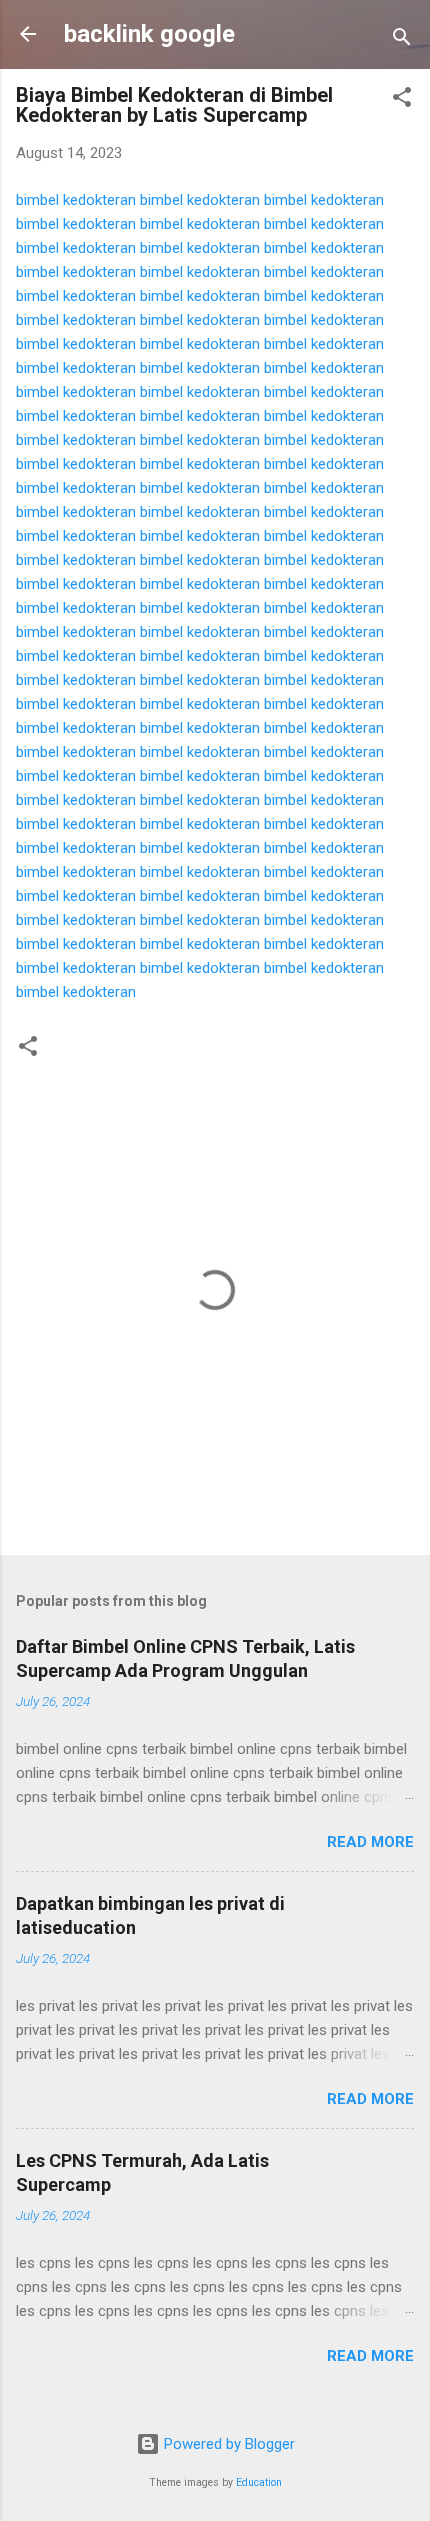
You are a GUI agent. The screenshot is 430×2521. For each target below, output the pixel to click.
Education (259, 2482)
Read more (370, 1842)
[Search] (402, 40)
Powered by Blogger (227, 2444)
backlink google (149, 34)
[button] (402, 100)
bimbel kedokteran (76, 200)
